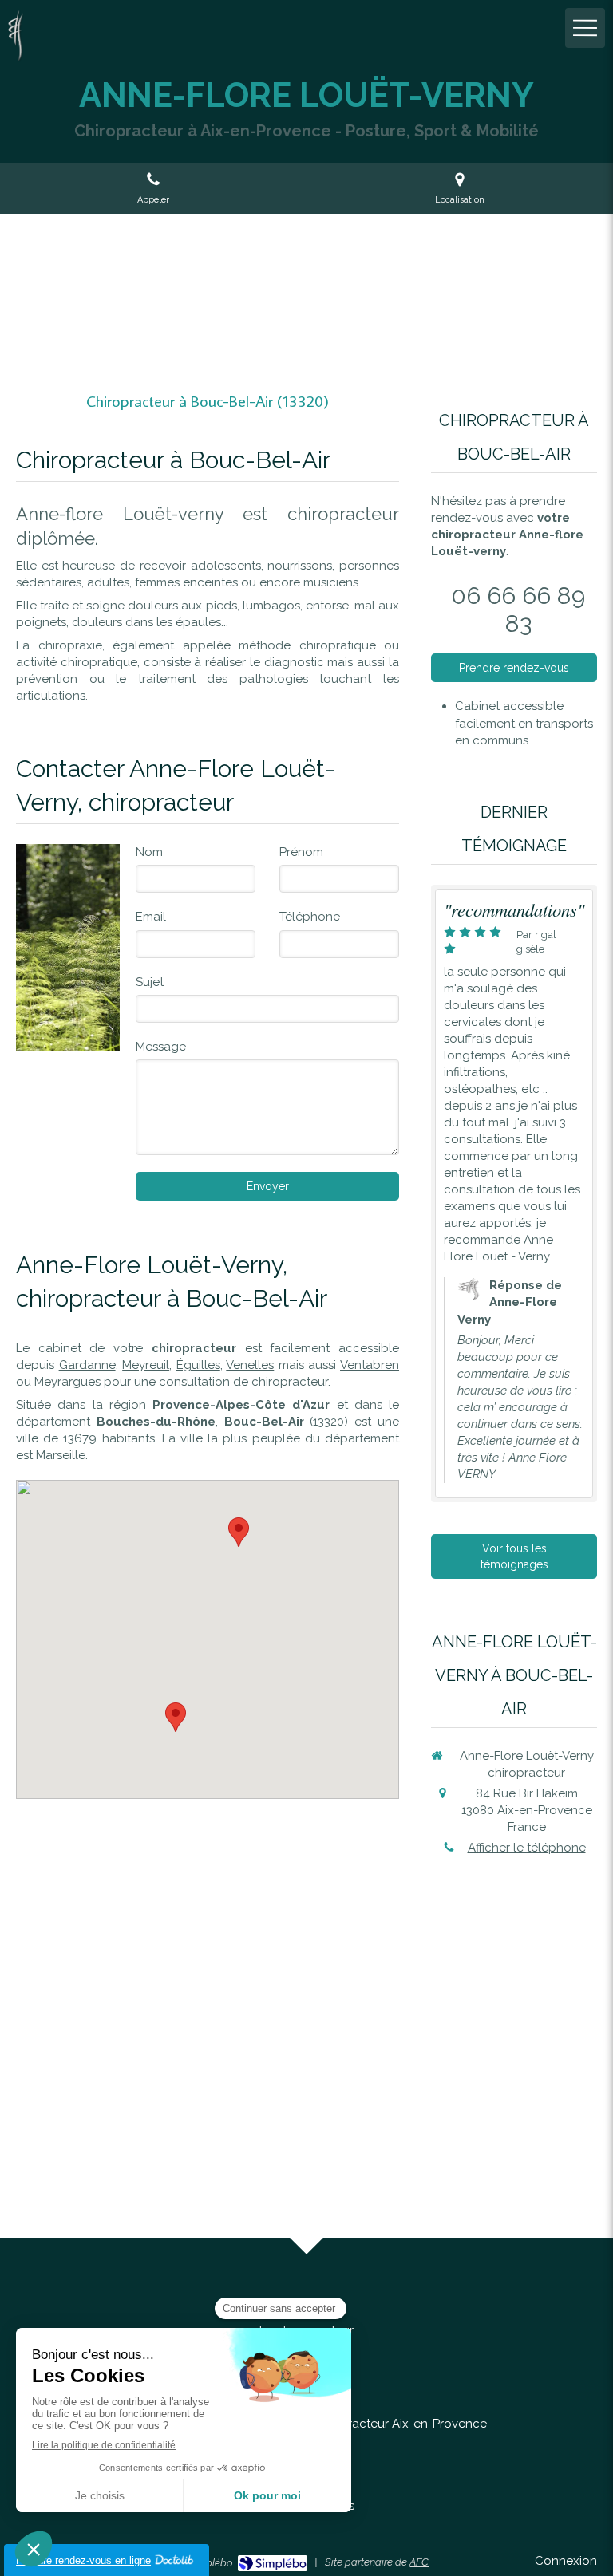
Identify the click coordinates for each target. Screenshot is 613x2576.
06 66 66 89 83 (518, 609)
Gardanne (87, 1365)
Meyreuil (146, 1365)
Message (161, 1047)
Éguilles (198, 1365)
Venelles (250, 1365)
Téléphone (310, 917)
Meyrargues (67, 1382)
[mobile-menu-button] (585, 28)
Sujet (150, 982)
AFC (419, 2562)
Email (151, 917)
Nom (149, 852)
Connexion (566, 2561)
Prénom (301, 852)
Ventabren (370, 1365)
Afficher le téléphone (527, 1848)
